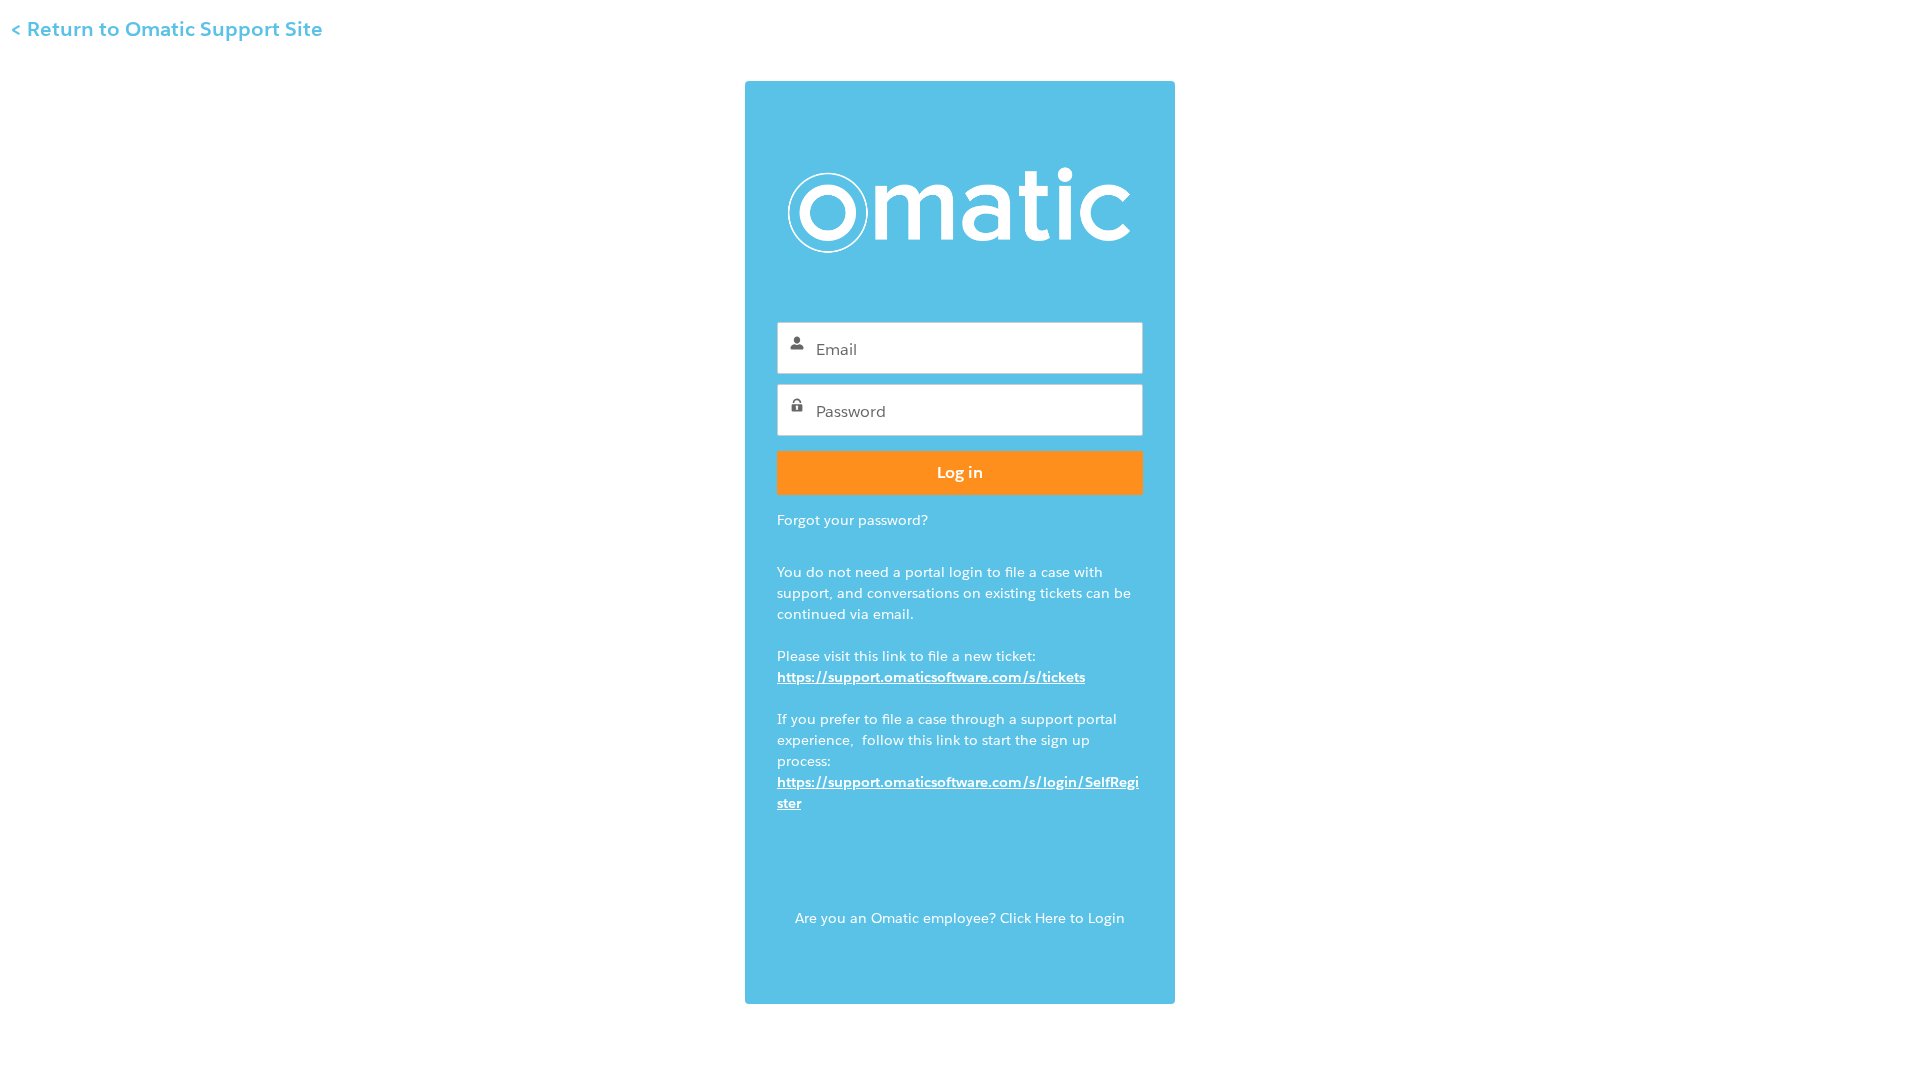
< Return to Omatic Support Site (166, 29)
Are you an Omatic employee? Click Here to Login (960, 918)
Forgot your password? (852, 520)
